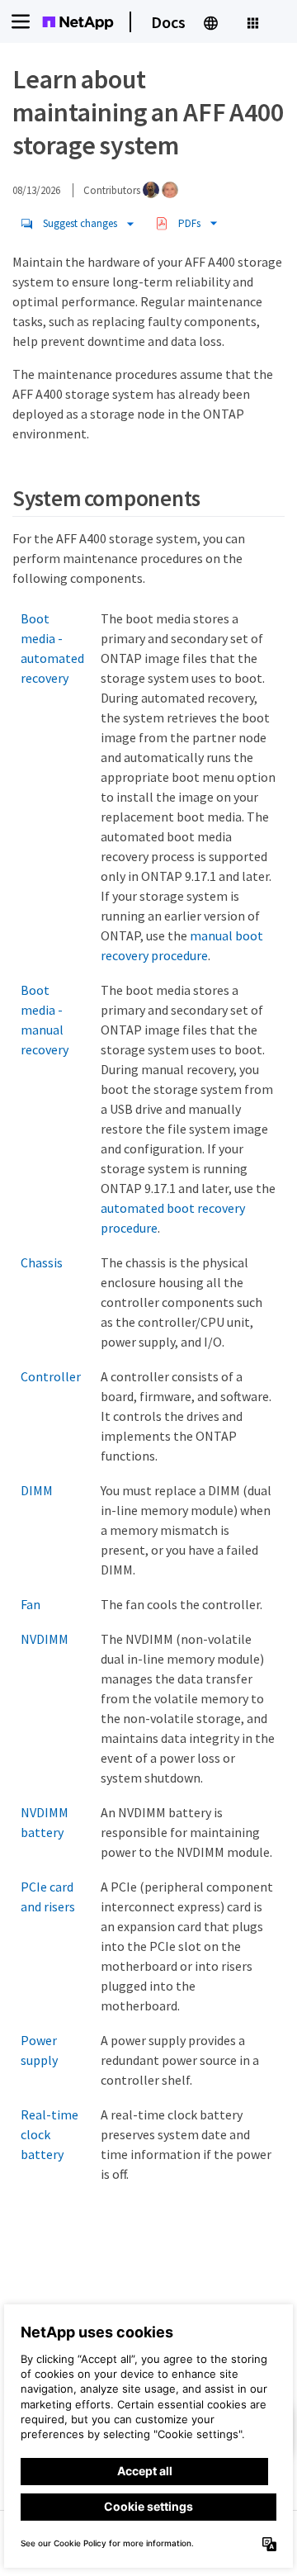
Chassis (42, 1262)
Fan (31, 1604)
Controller (51, 1376)
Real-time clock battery (49, 2134)
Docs (168, 22)
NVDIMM (45, 1639)
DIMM (37, 1490)
